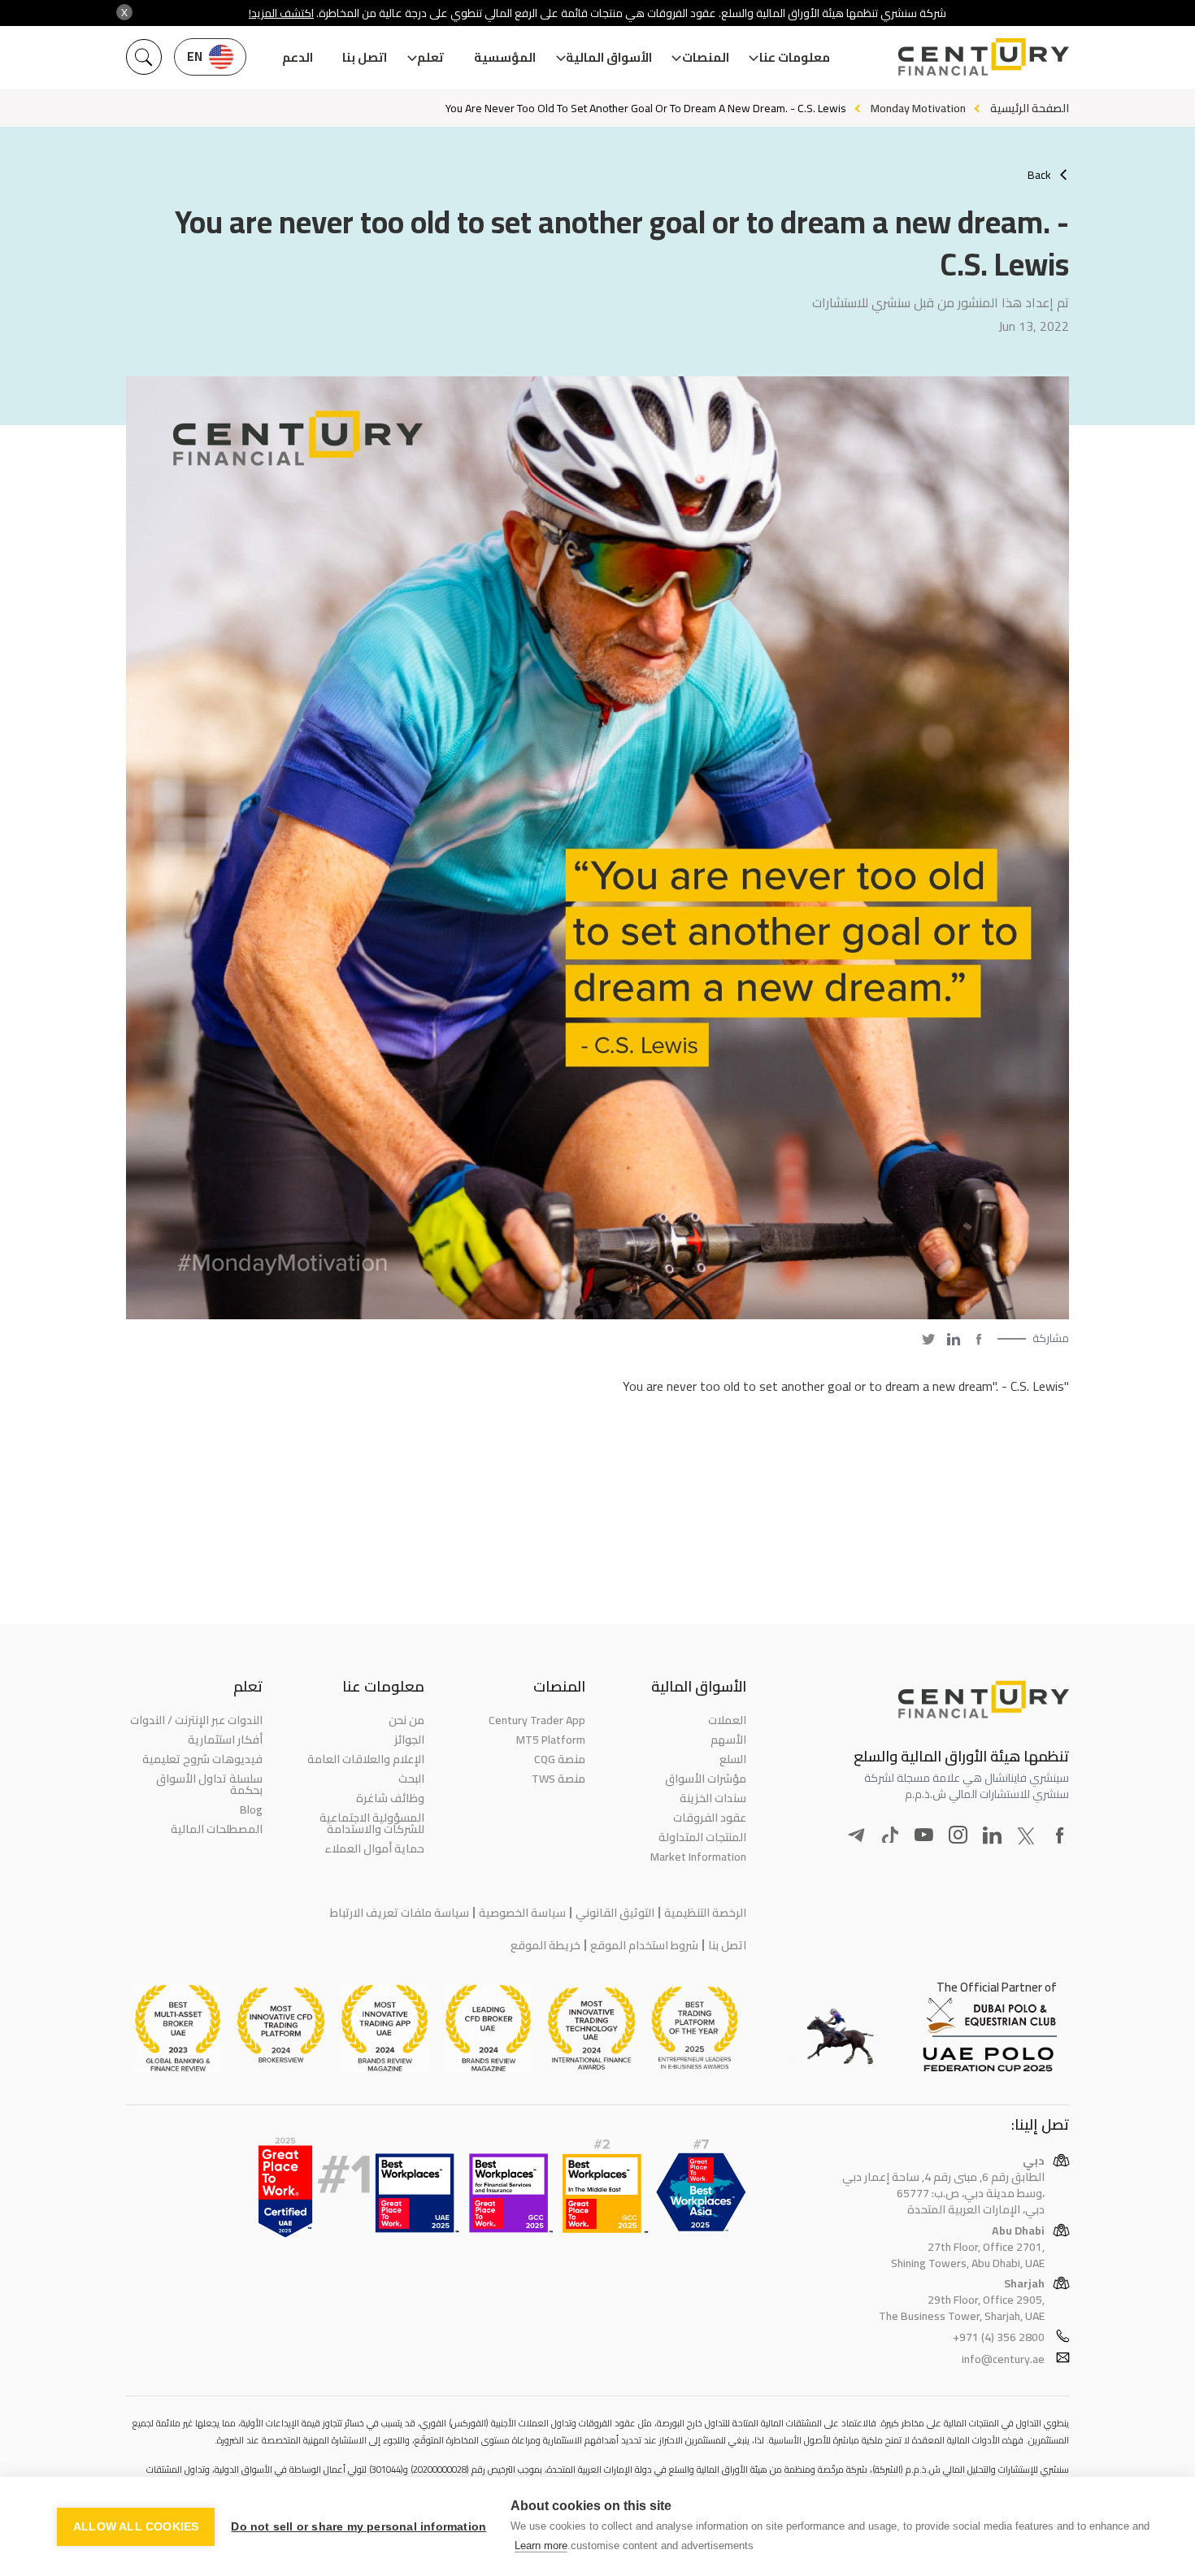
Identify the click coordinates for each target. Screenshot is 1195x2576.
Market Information (698, 1857)
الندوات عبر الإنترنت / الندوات (196, 1720)
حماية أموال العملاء (374, 1848)
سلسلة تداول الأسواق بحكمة (209, 1784)
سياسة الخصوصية (522, 1913)
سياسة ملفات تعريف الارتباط (400, 1913)
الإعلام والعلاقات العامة (365, 1759)
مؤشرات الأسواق (706, 1779)
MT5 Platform (551, 1740)
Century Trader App (537, 1720)
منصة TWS (558, 1779)
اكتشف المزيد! (281, 13)
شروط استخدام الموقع (644, 1945)
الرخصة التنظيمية (705, 1913)
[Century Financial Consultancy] (984, 55)
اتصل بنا (365, 57)
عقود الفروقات (710, 1818)
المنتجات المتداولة (702, 1837)
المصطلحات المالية (217, 1829)
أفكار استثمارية (225, 1740)
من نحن (406, 1720)
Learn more (541, 2546)
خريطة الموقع (545, 1945)
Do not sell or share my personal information (358, 2527)
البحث (411, 1779)
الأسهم (728, 1740)
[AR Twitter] (928, 1339)
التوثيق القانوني (615, 1913)
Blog (251, 1809)
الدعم (298, 57)
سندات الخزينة (713, 1798)
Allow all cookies (136, 2527)
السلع (733, 1759)
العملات (727, 1720)
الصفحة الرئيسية (1030, 108)
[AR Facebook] (979, 1339)
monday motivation (918, 108)
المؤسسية (505, 57)
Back (1039, 175)
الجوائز (409, 1740)
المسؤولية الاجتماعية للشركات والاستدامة (372, 1823)
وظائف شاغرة (390, 1798)
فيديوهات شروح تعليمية (202, 1759)
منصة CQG (560, 1759)
